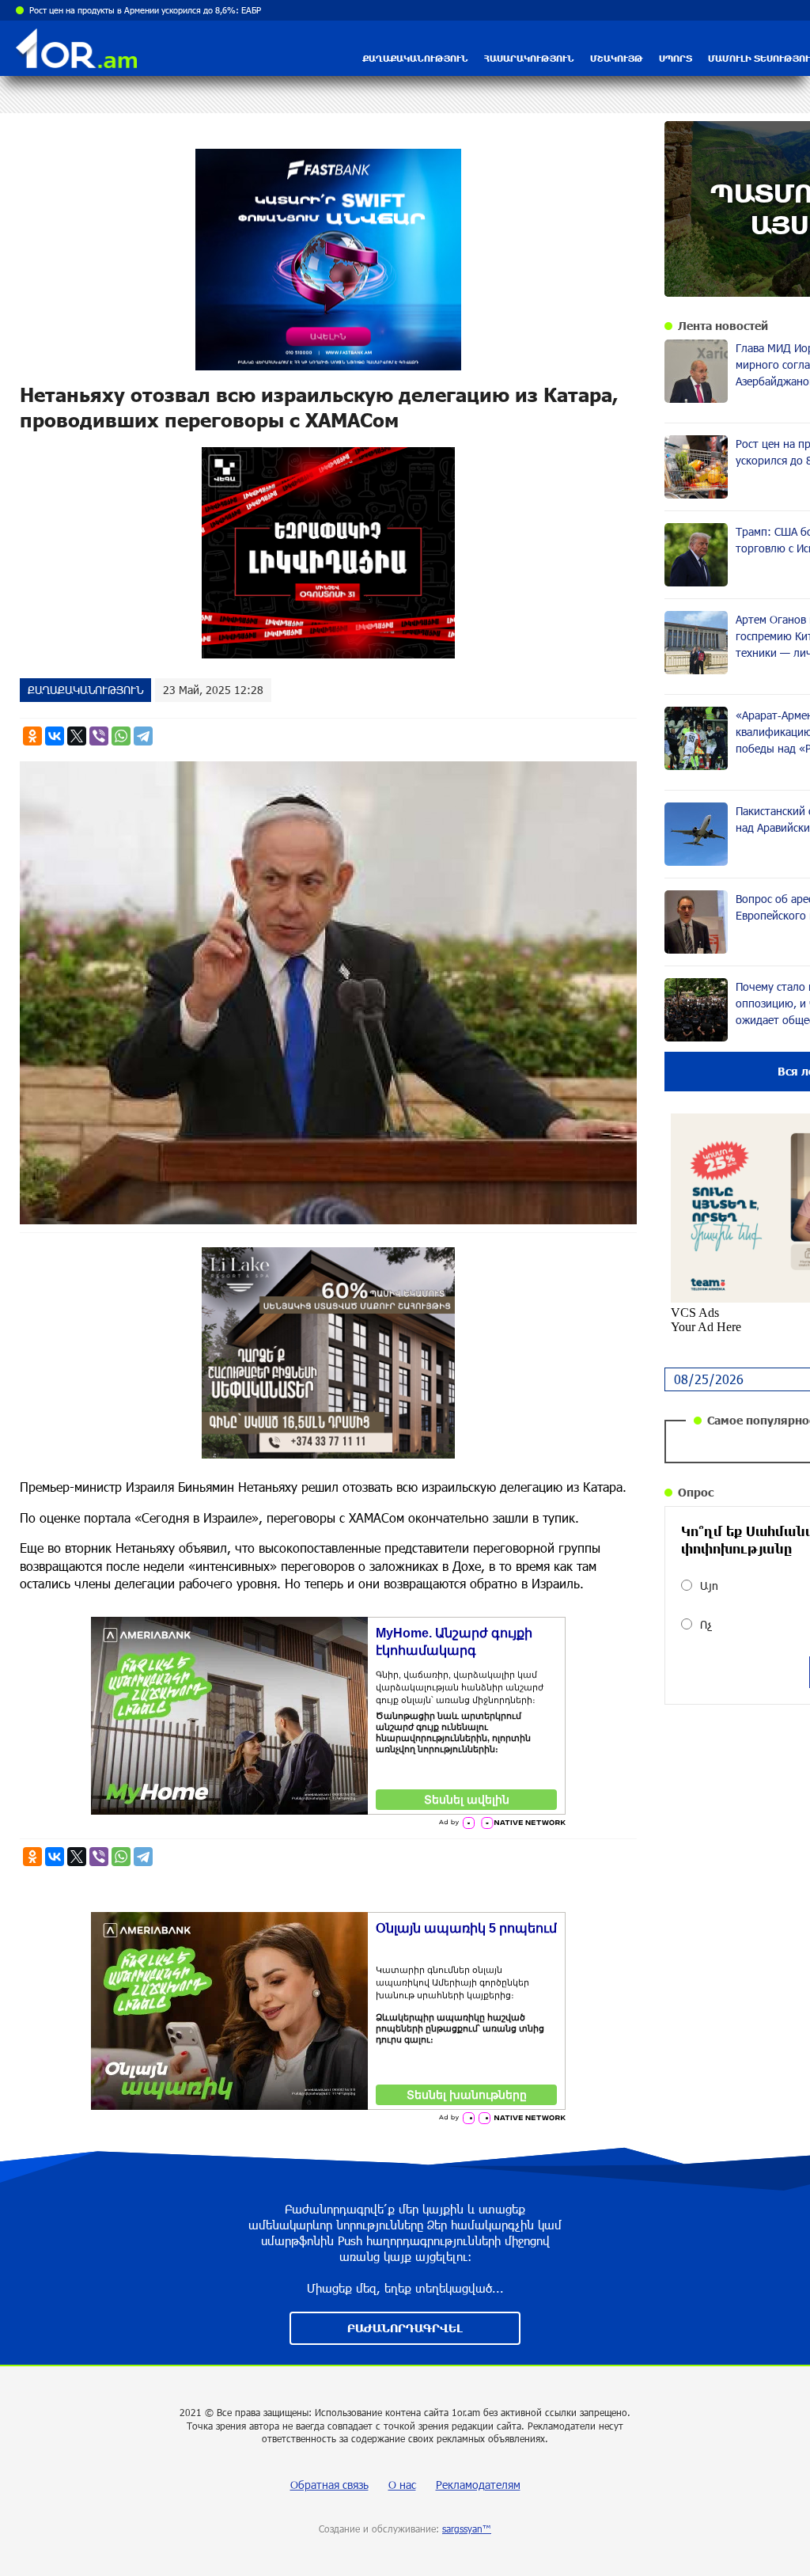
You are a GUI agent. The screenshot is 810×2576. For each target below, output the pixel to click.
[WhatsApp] (121, 736)
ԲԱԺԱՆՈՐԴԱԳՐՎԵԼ (405, 2328)
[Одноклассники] (32, 736)
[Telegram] (143, 736)
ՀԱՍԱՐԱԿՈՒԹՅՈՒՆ (529, 58)
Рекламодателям (478, 2485)
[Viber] (99, 736)
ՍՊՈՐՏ (676, 58)
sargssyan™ (467, 2529)
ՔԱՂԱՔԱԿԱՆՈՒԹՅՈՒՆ (415, 58)
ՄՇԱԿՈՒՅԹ (617, 58)
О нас (402, 2485)
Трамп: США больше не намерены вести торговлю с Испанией (153, 10)
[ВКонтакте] (55, 736)
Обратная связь (329, 2485)
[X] (77, 736)
